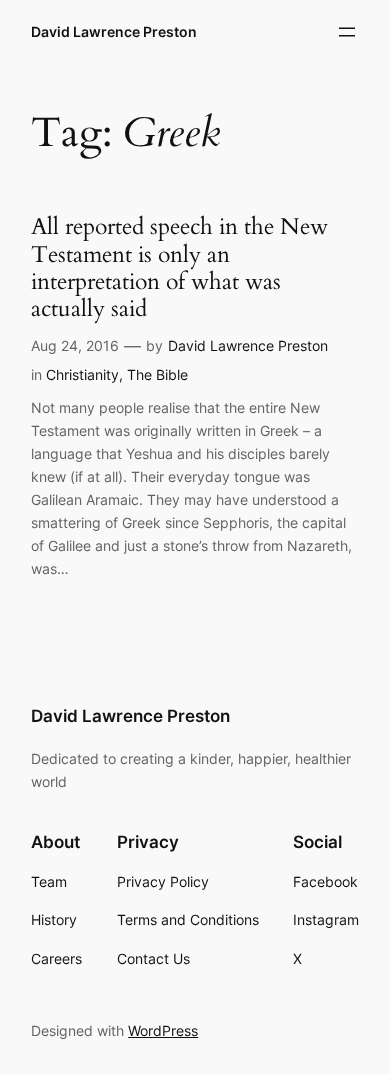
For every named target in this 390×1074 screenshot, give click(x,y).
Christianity (82, 374)
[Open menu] (347, 32)
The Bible (157, 374)
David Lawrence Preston (114, 31)
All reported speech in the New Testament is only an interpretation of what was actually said (179, 267)
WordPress (163, 1030)
